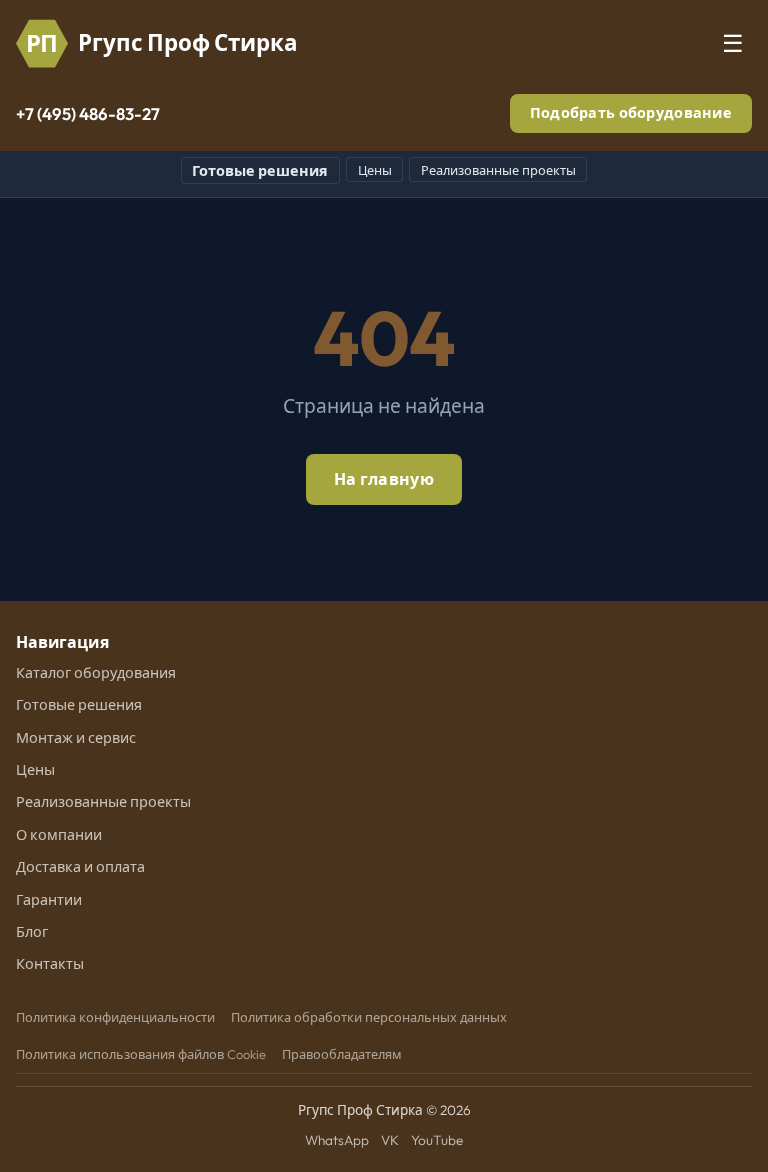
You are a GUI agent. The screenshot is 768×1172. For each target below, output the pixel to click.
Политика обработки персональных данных (369, 1017)
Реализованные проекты (498, 170)
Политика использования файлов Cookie (141, 1054)
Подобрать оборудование (631, 113)
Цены (375, 170)
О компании (59, 835)
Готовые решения (260, 171)
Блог (32, 932)
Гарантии (49, 900)
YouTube (437, 1140)
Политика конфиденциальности (115, 1017)
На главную (384, 479)
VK (390, 1140)
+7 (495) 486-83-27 (88, 113)
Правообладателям (342, 1054)
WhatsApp (337, 1140)
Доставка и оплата (80, 867)
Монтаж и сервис (76, 738)
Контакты (50, 964)
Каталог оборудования (96, 673)
